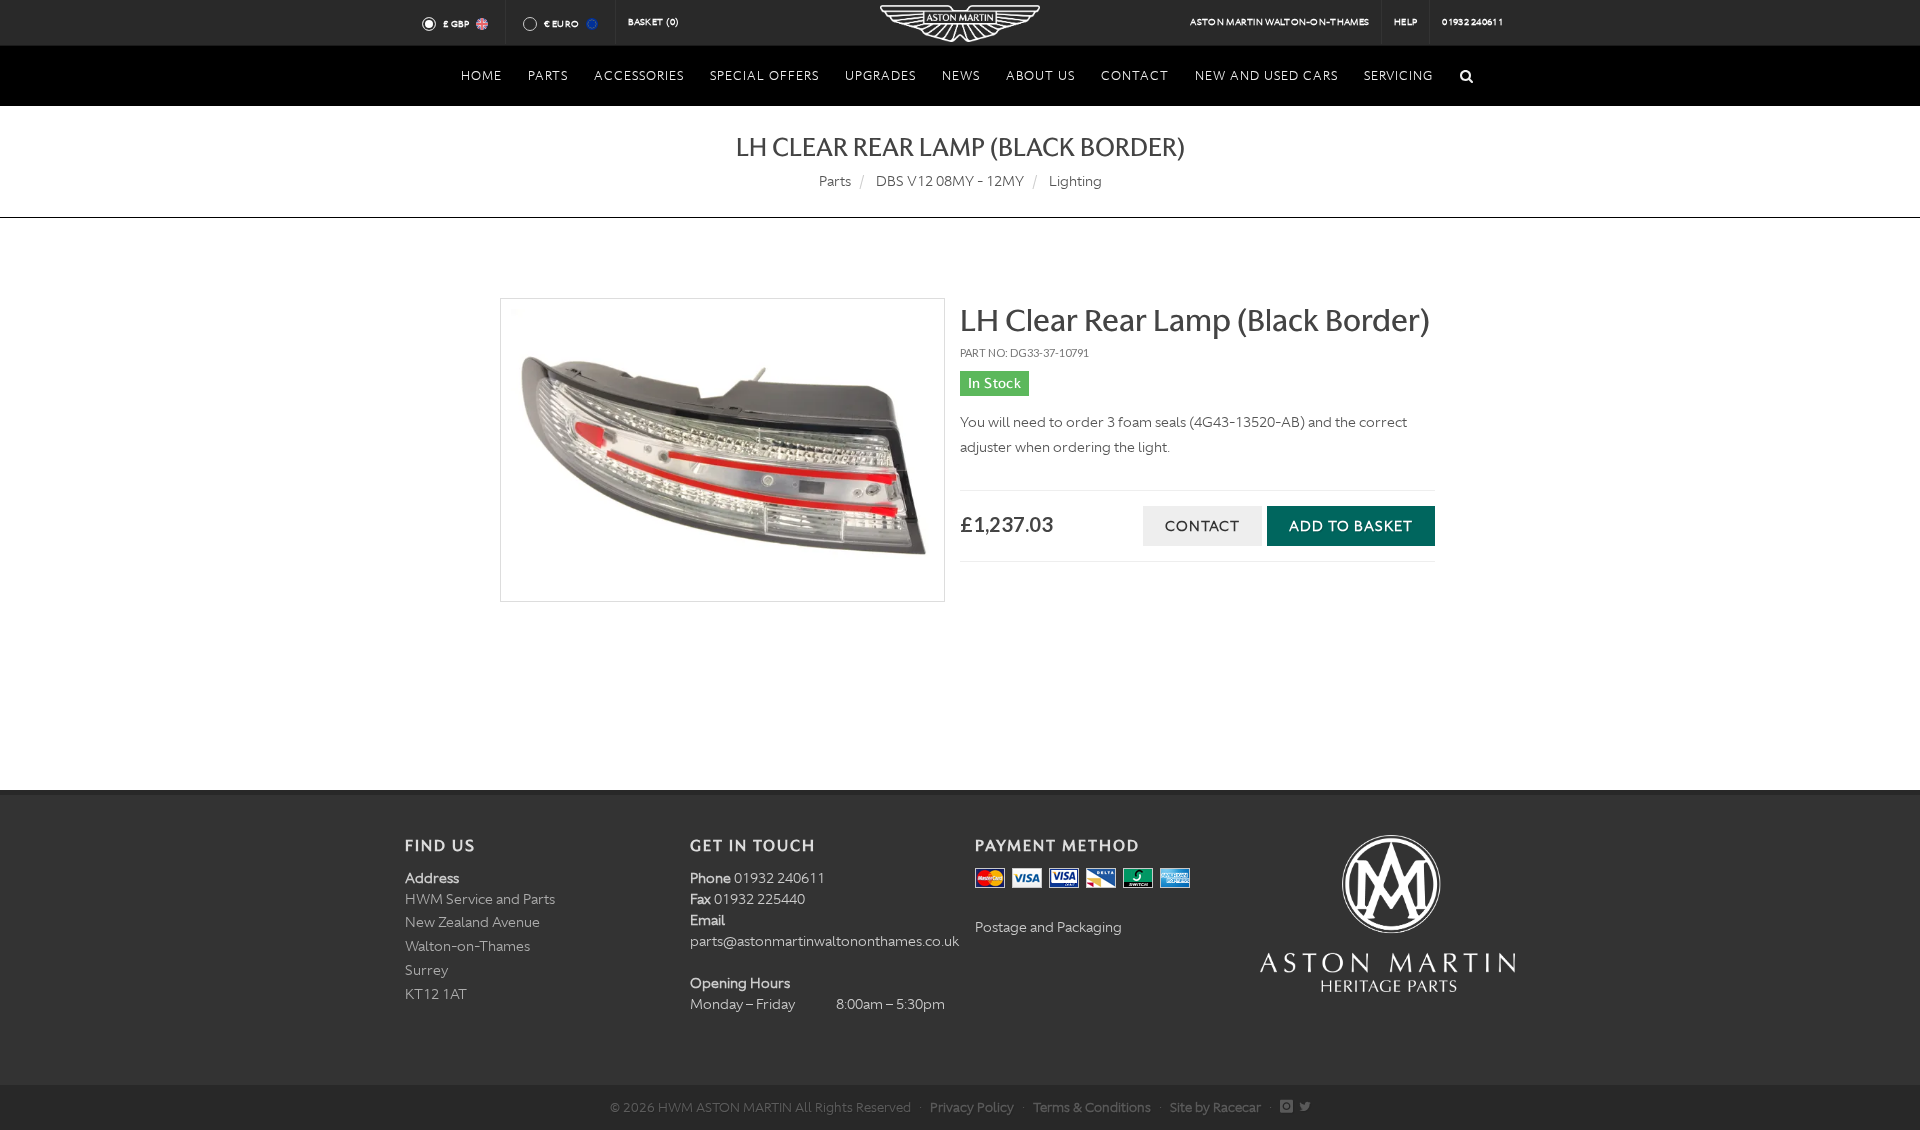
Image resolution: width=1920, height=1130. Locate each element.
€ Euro (561, 24)
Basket (654, 22)
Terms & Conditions (1092, 1107)
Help (1405, 22)
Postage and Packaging (1048, 927)
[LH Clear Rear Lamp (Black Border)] (722, 450)
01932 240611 (1472, 22)
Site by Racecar (1215, 1107)
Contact (1202, 526)
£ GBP (456, 24)
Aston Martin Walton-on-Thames (1279, 22)
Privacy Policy (972, 1107)
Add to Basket (1351, 526)
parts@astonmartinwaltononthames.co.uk (824, 941)
